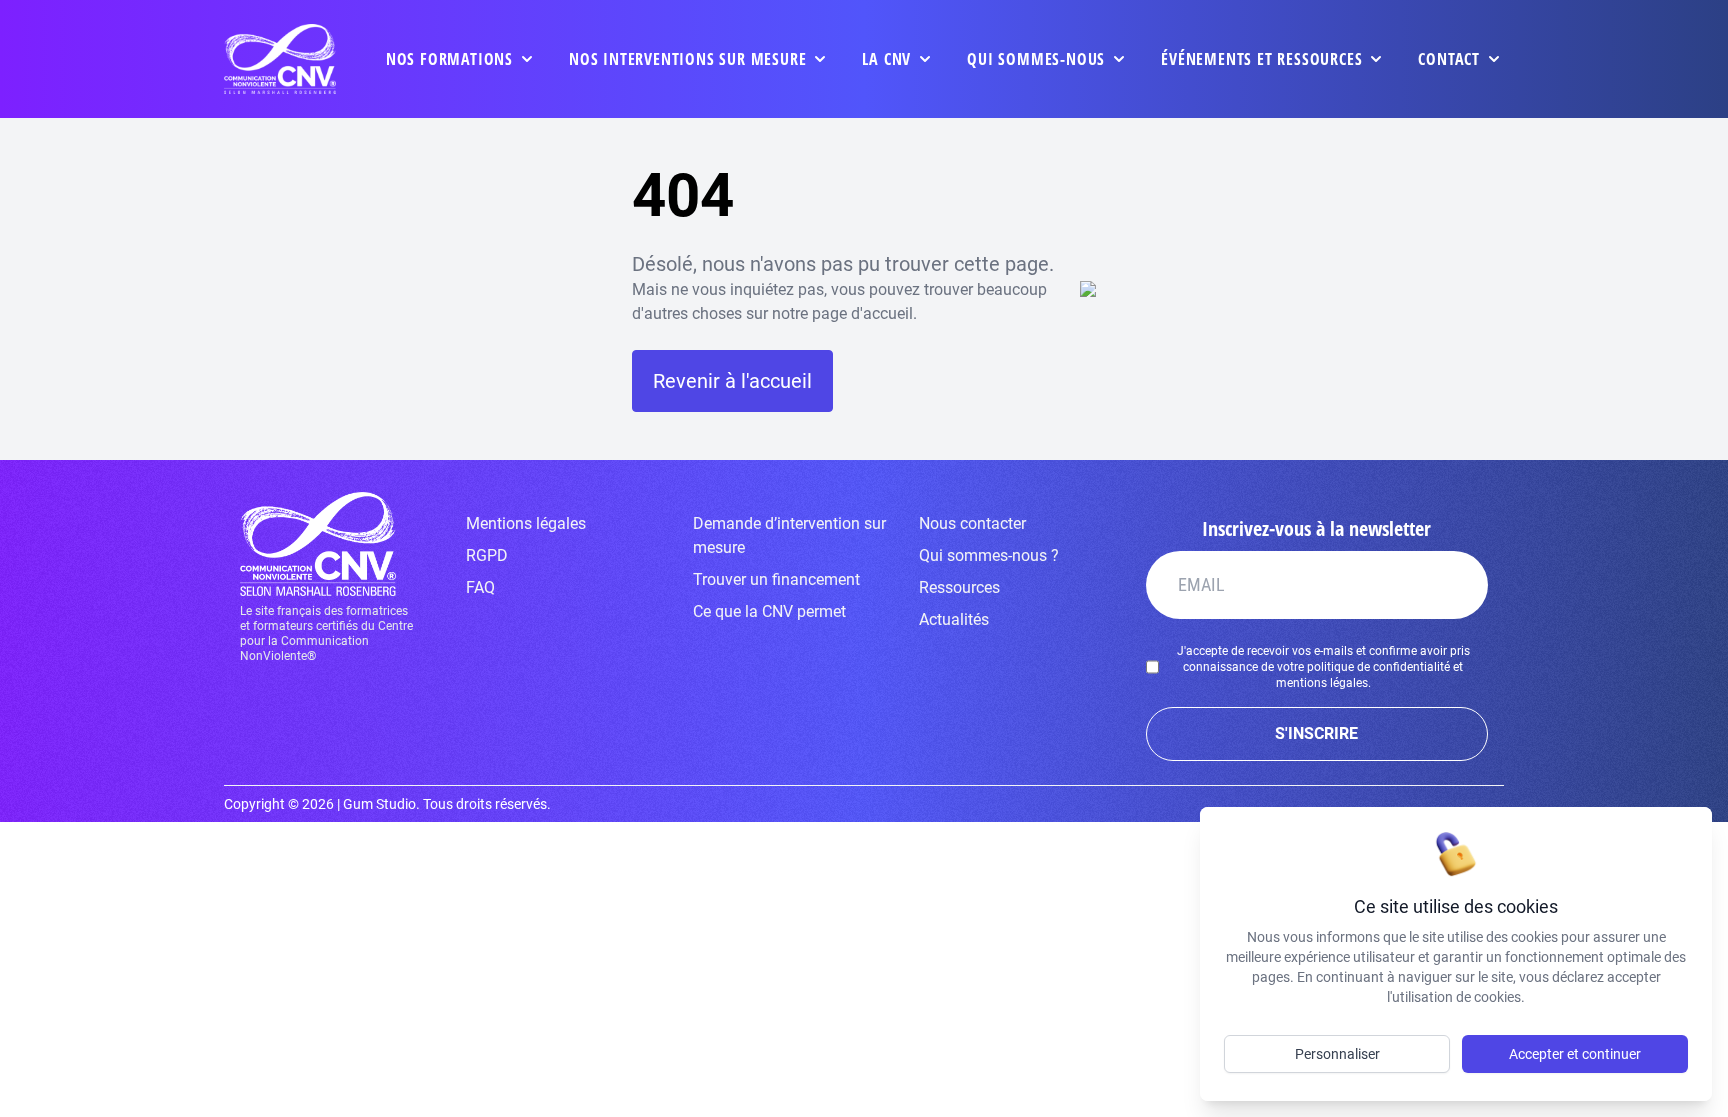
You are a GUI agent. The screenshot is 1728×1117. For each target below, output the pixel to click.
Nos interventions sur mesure (687, 59)
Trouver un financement (776, 579)
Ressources (959, 587)
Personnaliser (1337, 1054)
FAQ (480, 587)
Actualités (954, 619)
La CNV (886, 59)
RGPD (487, 555)
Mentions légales (526, 523)
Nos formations (449, 59)
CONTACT (1449, 59)
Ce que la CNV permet (769, 611)
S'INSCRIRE (1316, 733)
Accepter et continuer (1575, 1054)
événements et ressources (1261, 59)
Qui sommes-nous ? (989, 555)
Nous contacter (972, 523)
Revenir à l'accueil (732, 381)
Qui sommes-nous (1036, 59)
